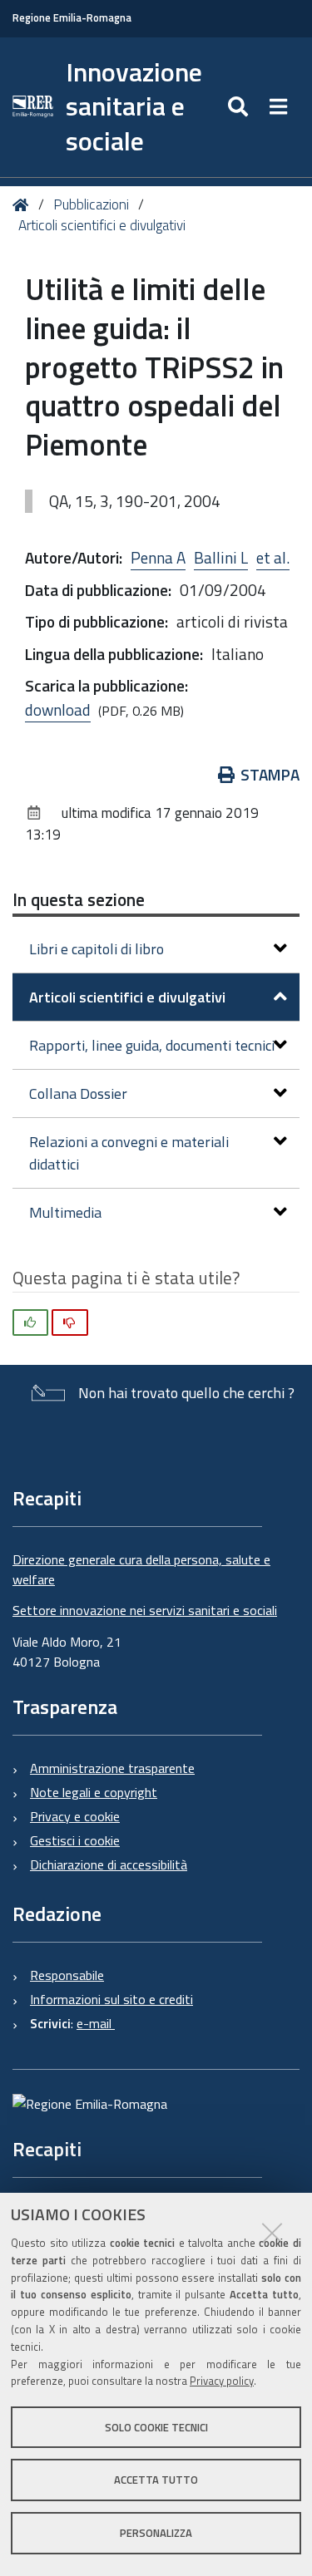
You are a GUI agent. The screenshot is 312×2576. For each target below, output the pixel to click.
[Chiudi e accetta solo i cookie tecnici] (272, 2233)
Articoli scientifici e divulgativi (102, 225)
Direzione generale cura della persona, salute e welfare (141, 1569)
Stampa (270, 774)
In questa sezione (79, 899)
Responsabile (67, 1975)
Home (24, 205)
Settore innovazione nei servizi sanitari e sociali (145, 1610)
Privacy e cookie (75, 1816)
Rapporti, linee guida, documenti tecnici (152, 1045)
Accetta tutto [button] (156, 2480)
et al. (273, 557)
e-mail (96, 2023)
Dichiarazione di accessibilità (109, 1864)
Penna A (158, 557)
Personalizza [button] (156, 2533)
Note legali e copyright (94, 1792)
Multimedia (65, 1212)
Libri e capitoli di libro (97, 949)
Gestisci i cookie (75, 1840)
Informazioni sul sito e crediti (111, 1999)
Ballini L (221, 557)
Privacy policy (222, 2381)
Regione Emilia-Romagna (72, 18)
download (58, 709)
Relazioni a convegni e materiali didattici (129, 1153)
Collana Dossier (78, 1093)
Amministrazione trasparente (112, 1768)
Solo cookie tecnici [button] (156, 2427)
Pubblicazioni (91, 204)
